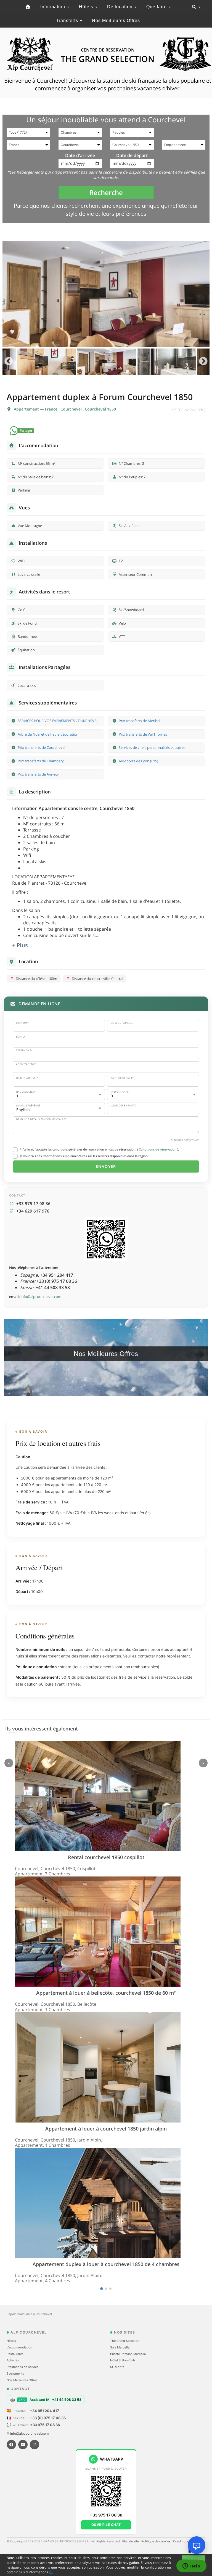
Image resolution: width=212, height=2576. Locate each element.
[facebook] (11, 2445)
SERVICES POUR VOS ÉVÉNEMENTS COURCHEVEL (58, 721)
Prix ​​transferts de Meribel (139, 721)
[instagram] (35, 2445)
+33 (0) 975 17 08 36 (48, 2418)
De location (120, 7)
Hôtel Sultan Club (123, 2360)
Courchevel (72, 409)
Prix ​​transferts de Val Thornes (143, 734)
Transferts (68, 21)
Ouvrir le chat (106, 2525)
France (52, 409)
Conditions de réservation (158, 1149)
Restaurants (15, 2354)
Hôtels (87, 7)
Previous (9, 362)
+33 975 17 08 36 (45, 2425)
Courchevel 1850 (100, 409)
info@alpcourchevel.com (41, 1297)
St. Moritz (117, 2367)
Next (203, 362)
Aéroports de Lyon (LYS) (138, 761)
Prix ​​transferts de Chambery (41, 761)
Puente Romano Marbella (128, 2354)
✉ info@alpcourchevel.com (28, 2433)
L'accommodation (19, 2347)
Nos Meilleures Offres (116, 21)
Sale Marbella (120, 2347)
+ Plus (20, 945)
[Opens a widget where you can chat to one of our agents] (191, 2566)
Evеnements (15, 2374)
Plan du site (131, 2541)
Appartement (27, 409)
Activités (13, 2360)
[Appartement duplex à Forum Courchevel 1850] (106, 294)
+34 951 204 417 (44, 2411)
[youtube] (23, 2445)
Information (53, 7)
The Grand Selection (125, 2341)
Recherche (106, 192)
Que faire (157, 7)
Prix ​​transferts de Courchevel (41, 747)
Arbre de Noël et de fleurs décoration (48, 734)
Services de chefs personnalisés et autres (152, 747)
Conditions (181, 2541)
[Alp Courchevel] (28, 7)
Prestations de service (22, 2367)
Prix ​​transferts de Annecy (38, 774)
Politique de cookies (156, 2541)
